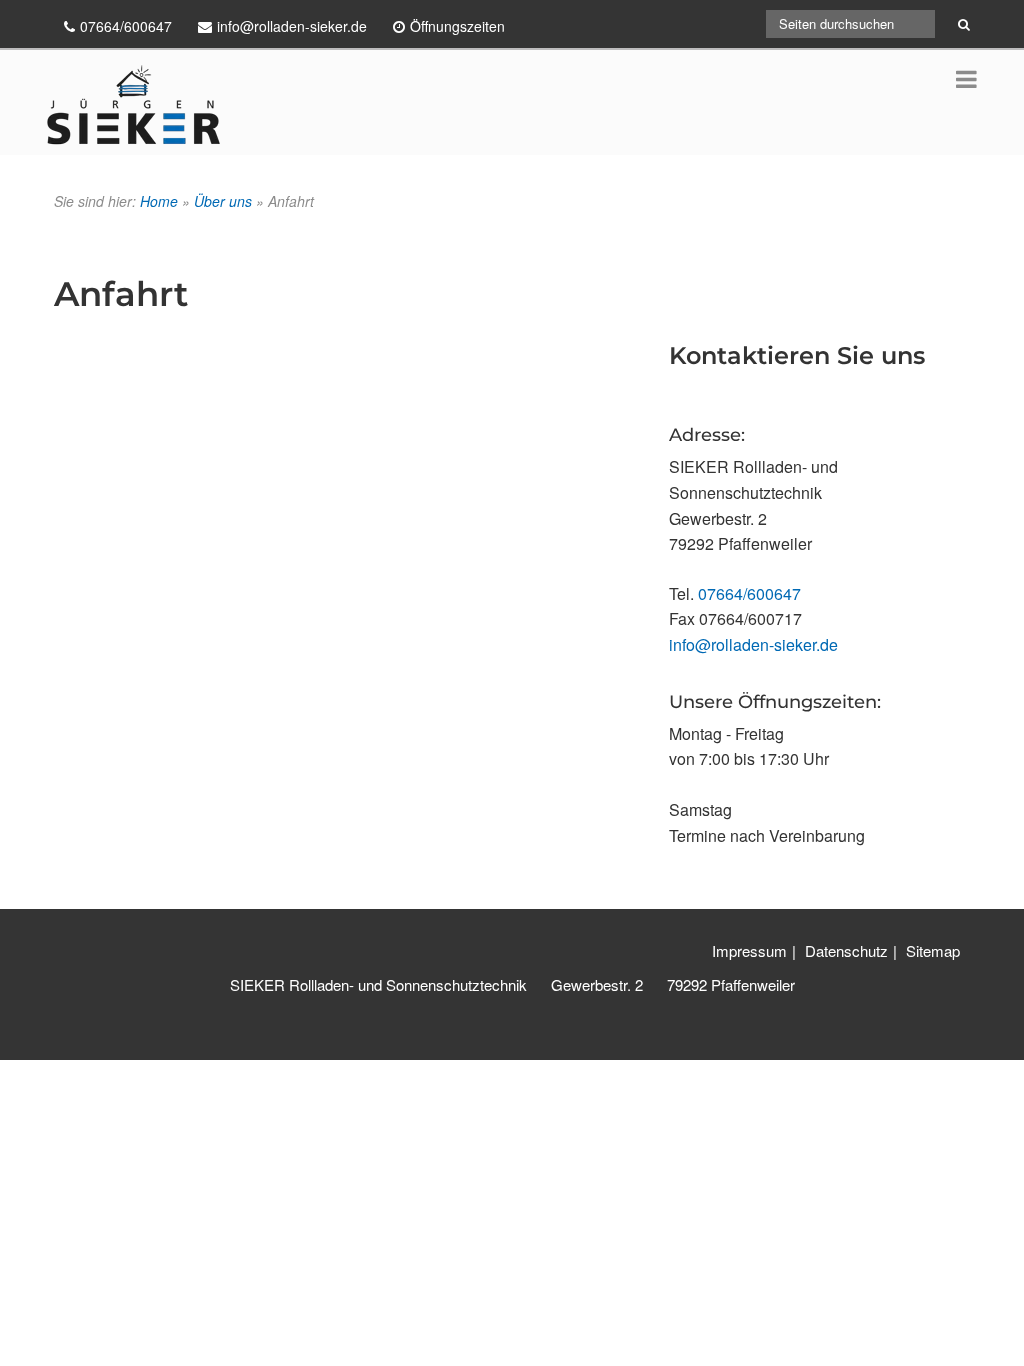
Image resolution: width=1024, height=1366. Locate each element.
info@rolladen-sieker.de (753, 644)
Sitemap (933, 950)
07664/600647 (749, 593)
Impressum (749, 950)
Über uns (223, 201)
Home (159, 201)
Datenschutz (846, 950)
